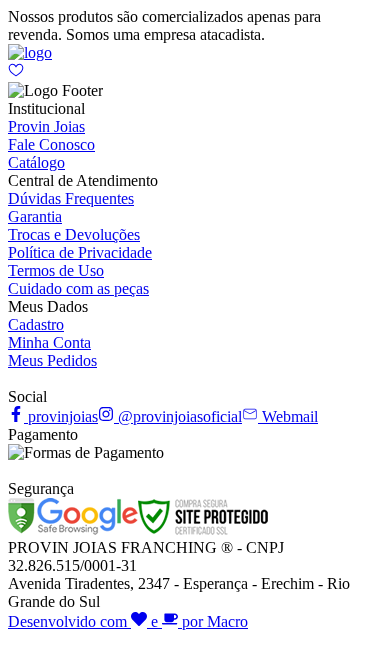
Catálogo (36, 162)
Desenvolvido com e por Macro (128, 621)
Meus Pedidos (52, 360)
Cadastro (36, 324)
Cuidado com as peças (78, 288)
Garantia (35, 216)
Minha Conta (49, 342)
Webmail (288, 416)
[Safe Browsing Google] (73, 529)
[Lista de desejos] (16, 72)
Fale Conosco (51, 144)
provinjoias (61, 416)
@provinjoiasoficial (178, 416)
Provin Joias (46, 126)
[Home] (30, 52)
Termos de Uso (56, 270)
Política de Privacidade (80, 252)
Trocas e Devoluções (74, 234)
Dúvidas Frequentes (71, 198)
